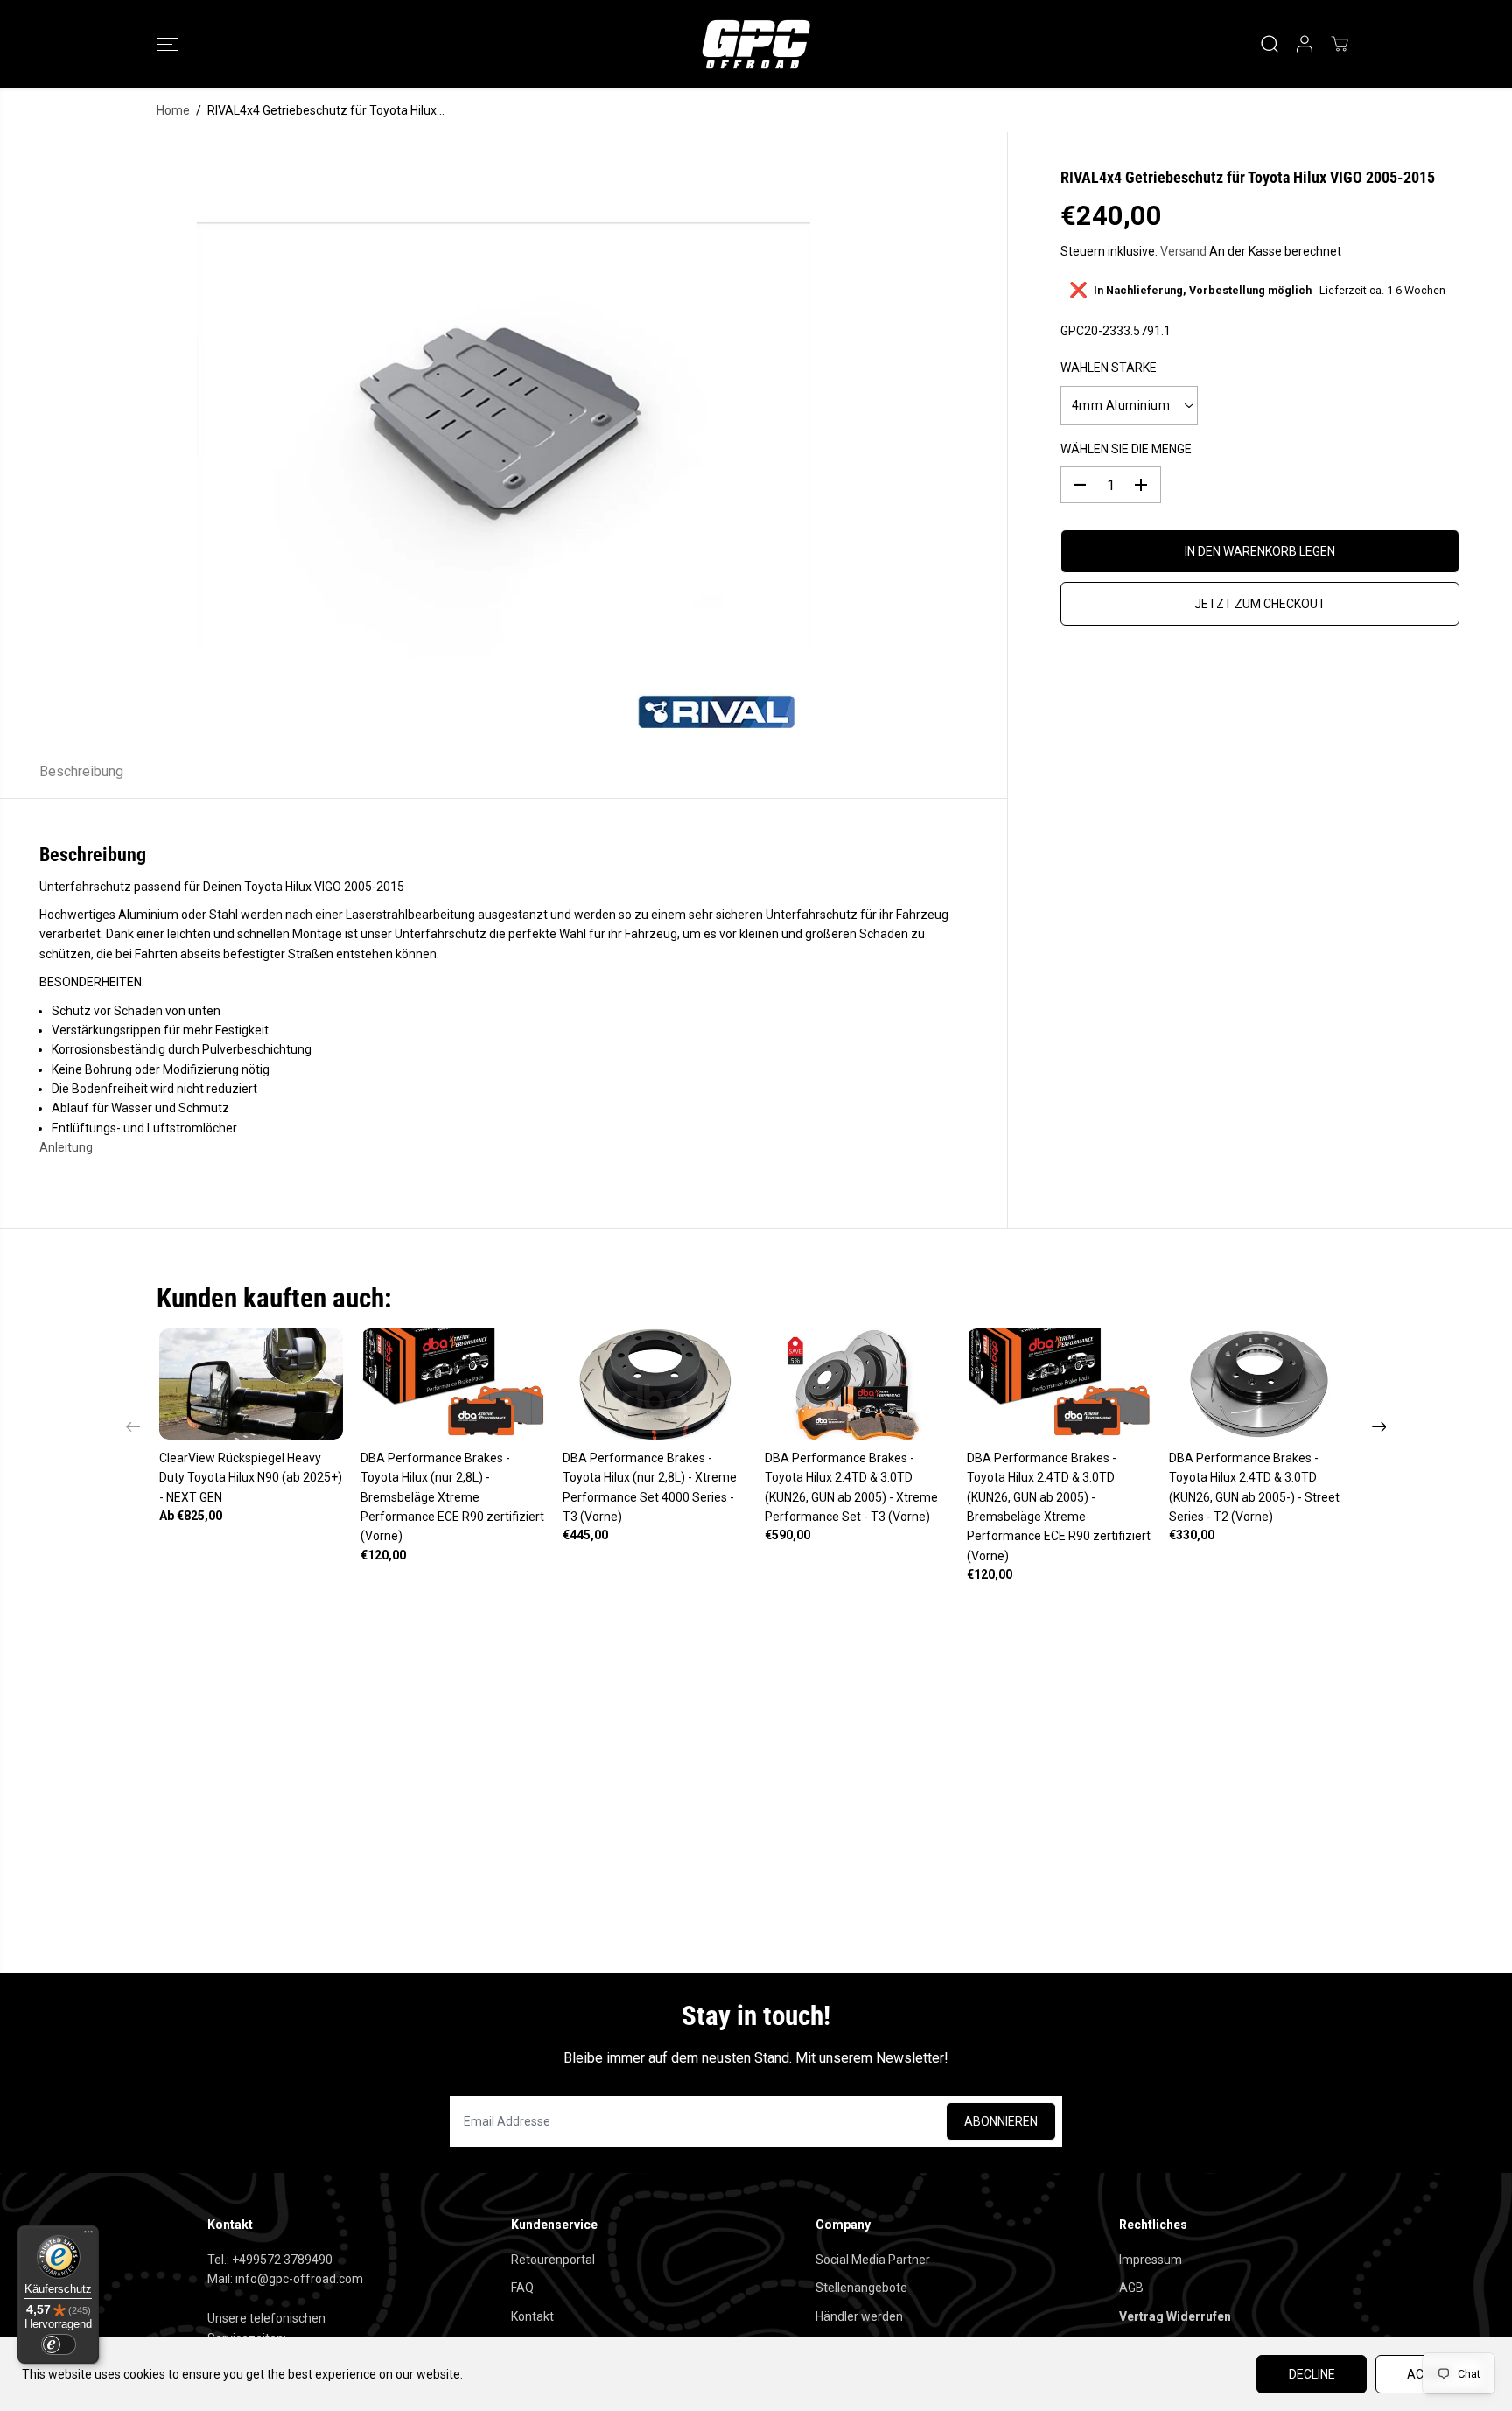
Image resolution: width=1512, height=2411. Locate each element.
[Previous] (133, 1426)
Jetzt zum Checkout (1260, 604)
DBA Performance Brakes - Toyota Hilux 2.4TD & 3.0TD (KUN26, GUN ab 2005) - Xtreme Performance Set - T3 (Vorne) (851, 1487)
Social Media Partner (873, 2260)
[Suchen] (1270, 44)
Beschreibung (81, 771)
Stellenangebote (861, 2288)
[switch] (59, 2344)
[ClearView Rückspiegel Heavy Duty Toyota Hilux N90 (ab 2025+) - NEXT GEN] (252, 1384)
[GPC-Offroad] (756, 44)
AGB (1131, 2288)
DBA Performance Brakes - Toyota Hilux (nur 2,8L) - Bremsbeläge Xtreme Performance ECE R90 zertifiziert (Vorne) (452, 1497)
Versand (1183, 251)
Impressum (1151, 2260)
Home (173, 110)
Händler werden (859, 2316)
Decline (1312, 2374)
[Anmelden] (1305, 44)
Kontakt (532, 2316)
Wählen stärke (1109, 368)
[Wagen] (1340, 44)
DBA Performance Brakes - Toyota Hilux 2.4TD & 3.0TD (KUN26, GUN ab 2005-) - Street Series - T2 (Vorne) (1254, 1487)
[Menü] (88, 2236)
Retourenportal (553, 2260)
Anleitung (66, 1147)
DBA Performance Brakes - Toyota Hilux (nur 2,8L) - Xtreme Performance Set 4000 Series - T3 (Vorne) (650, 1487)
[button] (167, 44)
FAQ (522, 2288)
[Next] (1379, 1426)
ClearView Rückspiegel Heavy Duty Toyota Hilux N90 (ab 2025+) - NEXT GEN (251, 1478)
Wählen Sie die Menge (1126, 449)
